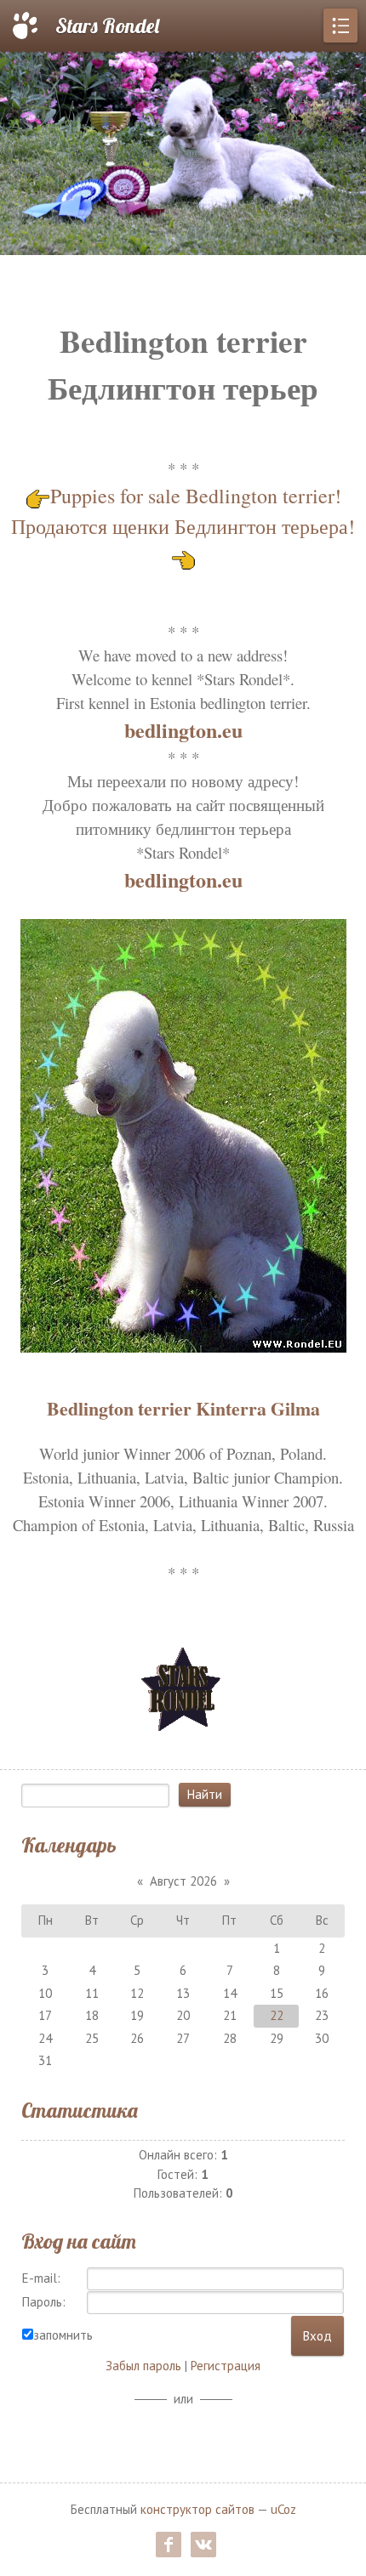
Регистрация (226, 2366)
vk (203, 2545)
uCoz (283, 2509)
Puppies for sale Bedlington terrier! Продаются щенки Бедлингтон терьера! (183, 511)
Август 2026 (183, 1881)
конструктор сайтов (197, 2509)
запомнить (63, 2335)
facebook (169, 2545)
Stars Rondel (107, 26)
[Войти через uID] (183, 2436)
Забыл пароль (143, 2366)
